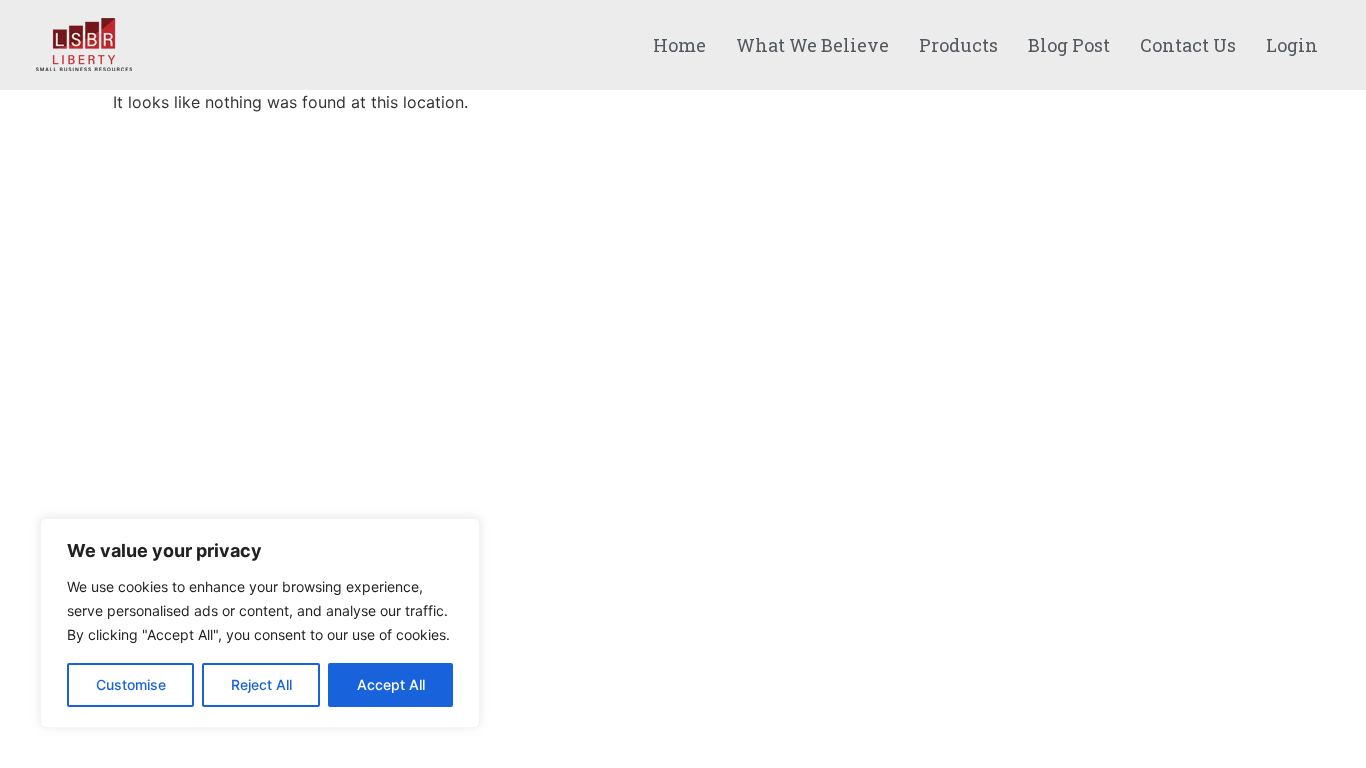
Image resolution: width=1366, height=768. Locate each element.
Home (679, 45)
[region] (260, 623)
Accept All (391, 684)
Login (1292, 45)
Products (958, 45)
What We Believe (812, 45)
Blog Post (1069, 45)
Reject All (261, 684)
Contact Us (1188, 45)
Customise (131, 684)
